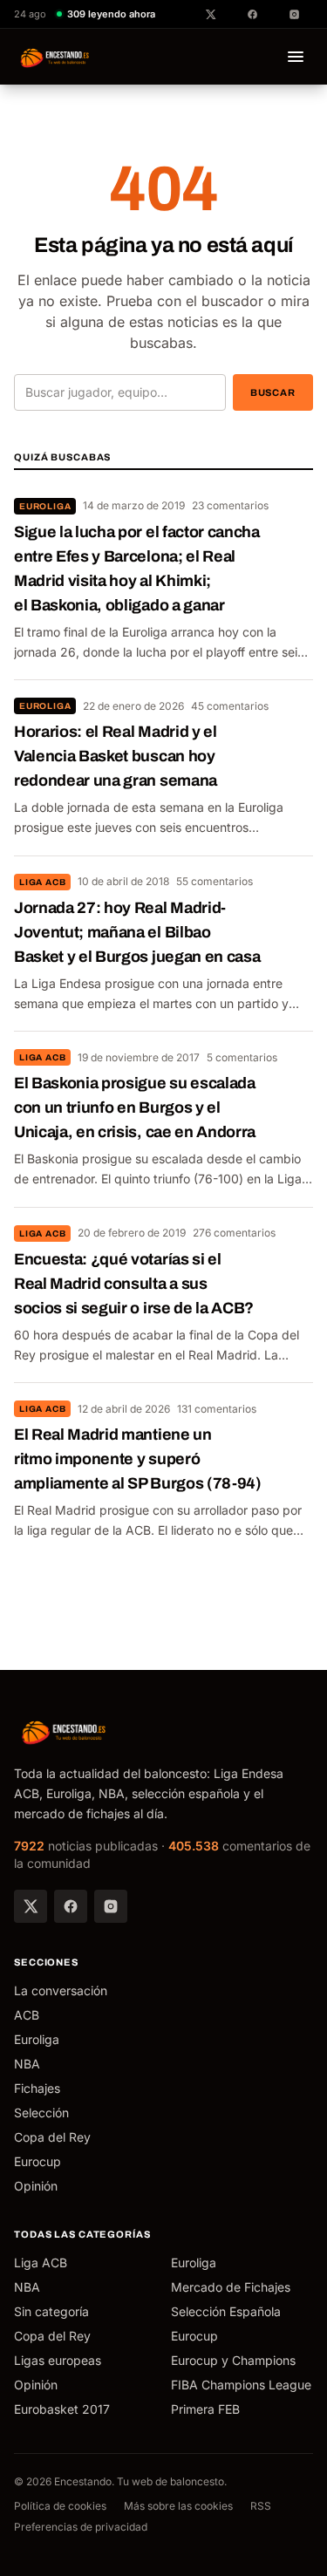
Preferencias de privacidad (81, 2527)
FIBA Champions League (241, 2385)
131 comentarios (217, 1409)
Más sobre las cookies (178, 2506)
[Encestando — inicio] (55, 57)
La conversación (61, 1990)
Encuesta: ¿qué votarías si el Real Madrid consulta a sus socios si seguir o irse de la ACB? (134, 1284)
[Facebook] (71, 1906)
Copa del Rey (52, 2137)
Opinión (36, 2186)
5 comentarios (242, 1057)
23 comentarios (230, 505)
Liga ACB (42, 882)
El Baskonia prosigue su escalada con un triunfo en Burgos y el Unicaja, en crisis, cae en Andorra (135, 1107)
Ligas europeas (58, 2360)
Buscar (273, 392)
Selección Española (226, 2311)
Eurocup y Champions (233, 2360)
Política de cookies (60, 2506)
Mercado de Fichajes (231, 2287)
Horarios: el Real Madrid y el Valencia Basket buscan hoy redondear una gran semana (116, 756)
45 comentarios (230, 706)
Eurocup (37, 2161)
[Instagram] (111, 1906)
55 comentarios (215, 881)
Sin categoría (51, 2311)
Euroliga (45, 506)
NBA (27, 2064)
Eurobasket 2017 (62, 2409)
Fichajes (37, 2088)
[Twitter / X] (31, 1906)
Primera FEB (205, 2409)
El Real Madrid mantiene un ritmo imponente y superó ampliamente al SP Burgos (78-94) (138, 1459)
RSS (261, 2506)
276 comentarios (234, 1233)
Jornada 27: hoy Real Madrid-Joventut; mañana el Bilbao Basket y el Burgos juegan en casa (137, 932)
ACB (27, 2015)
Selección (41, 2113)
